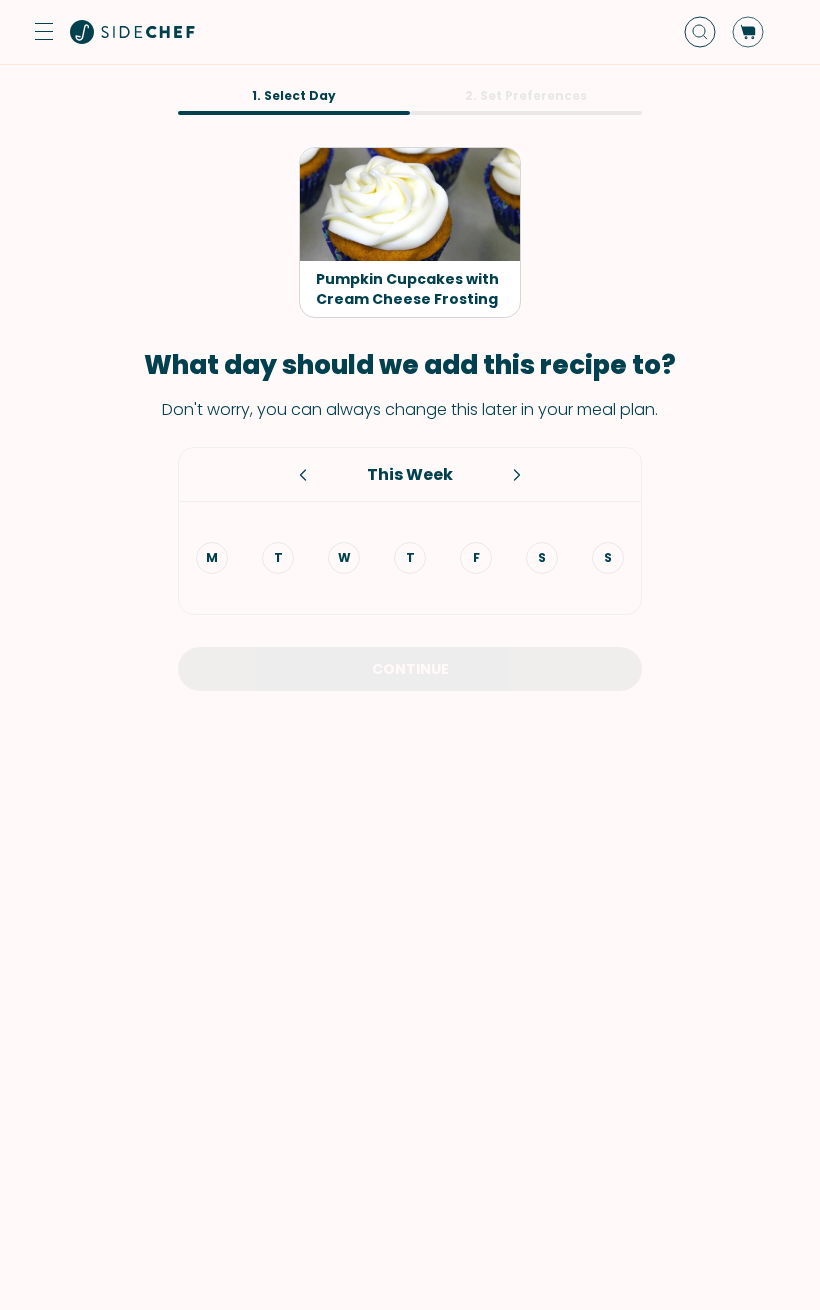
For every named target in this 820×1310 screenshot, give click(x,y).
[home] (133, 32)
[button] (44, 32)
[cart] (748, 32)
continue (410, 669)
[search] (700, 32)
